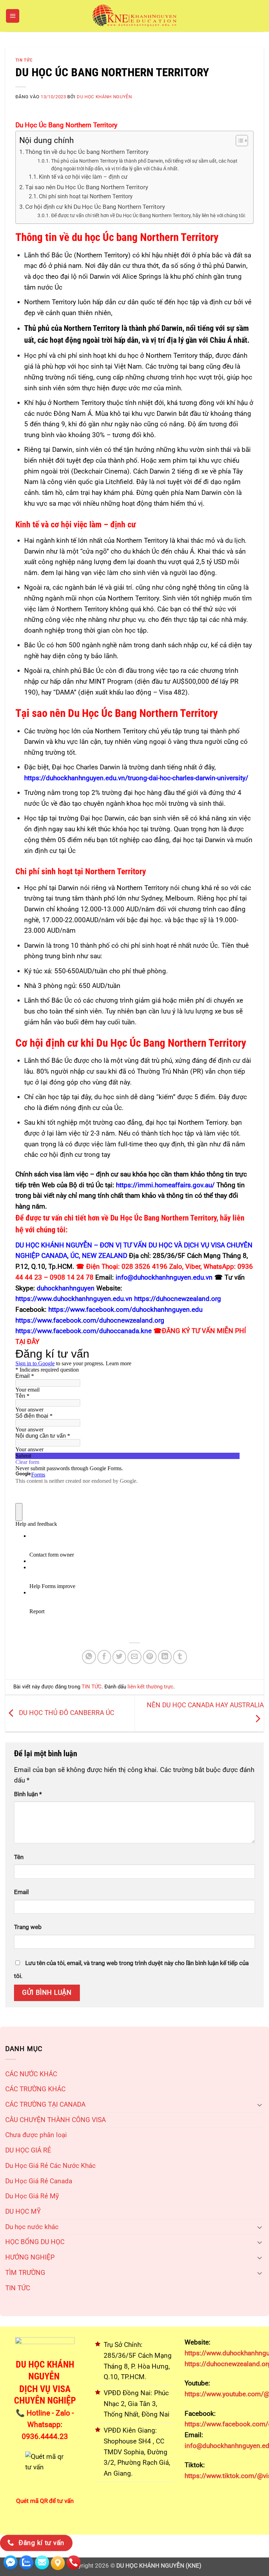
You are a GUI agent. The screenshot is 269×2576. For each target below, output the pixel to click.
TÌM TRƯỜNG (25, 2273)
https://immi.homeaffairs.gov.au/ (165, 1185)
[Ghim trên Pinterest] (150, 1657)
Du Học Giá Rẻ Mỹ (32, 2196)
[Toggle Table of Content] (238, 141)
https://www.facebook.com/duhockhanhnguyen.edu (125, 1310)
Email (21, 1892)
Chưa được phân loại (36, 2135)
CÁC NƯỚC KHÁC (31, 2074)
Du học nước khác (32, 2227)
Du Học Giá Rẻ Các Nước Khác (50, 2166)
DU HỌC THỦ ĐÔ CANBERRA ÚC (66, 1713)
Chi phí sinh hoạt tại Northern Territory (86, 197)
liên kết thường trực (150, 1687)
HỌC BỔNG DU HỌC (35, 2242)
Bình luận (28, 1794)
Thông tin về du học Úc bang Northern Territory (87, 152)
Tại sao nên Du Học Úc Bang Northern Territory (87, 187)
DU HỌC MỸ (23, 2211)
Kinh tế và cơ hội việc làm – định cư (83, 177)
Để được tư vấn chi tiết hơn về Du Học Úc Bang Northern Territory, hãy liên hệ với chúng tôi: (148, 215)
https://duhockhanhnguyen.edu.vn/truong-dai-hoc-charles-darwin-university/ (136, 778)
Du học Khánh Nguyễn (104, 97)
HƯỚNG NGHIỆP (30, 2257)
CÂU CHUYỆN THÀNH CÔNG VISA (56, 2120)
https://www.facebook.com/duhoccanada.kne (84, 1331)
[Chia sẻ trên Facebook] (104, 1657)
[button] (13, 16)
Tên (19, 1857)
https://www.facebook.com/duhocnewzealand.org (90, 1320)
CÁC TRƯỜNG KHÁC (35, 2089)
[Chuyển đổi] (260, 2105)
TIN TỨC (18, 2288)
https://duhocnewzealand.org (178, 1299)
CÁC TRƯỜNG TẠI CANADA (45, 2104)
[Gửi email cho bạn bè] (134, 1657)
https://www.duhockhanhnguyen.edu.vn (74, 1299)
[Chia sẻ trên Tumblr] (180, 1657)
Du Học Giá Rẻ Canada (39, 2181)
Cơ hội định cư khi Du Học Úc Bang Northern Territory (95, 207)
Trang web (28, 1927)
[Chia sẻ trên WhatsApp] (89, 1657)
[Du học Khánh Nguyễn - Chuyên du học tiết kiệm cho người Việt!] (134, 16)
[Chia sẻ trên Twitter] (119, 1657)
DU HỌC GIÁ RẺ (28, 2150)
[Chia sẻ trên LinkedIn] (165, 1657)
